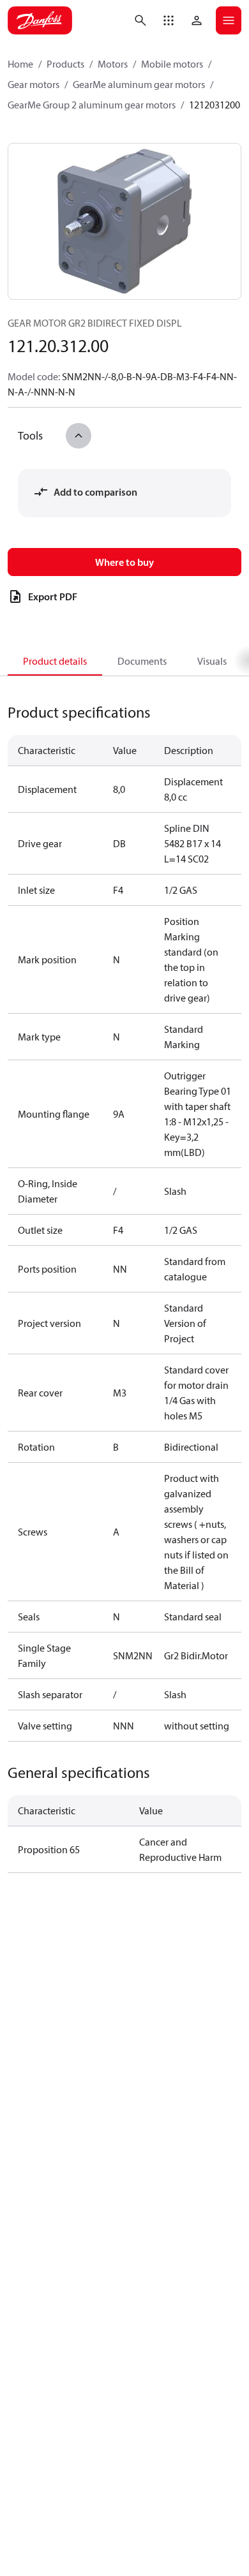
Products (65, 64)
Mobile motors (172, 64)
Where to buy (124, 562)
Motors (113, 64)
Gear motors (34, 84)
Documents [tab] (142, 661)
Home (20, 64)
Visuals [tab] (212, 661)
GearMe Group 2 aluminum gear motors (92, 105)
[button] (169, 20)
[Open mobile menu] (229, 20)
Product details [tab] (55, 661)
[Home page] (40, 20)
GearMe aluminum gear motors (139, 84)
